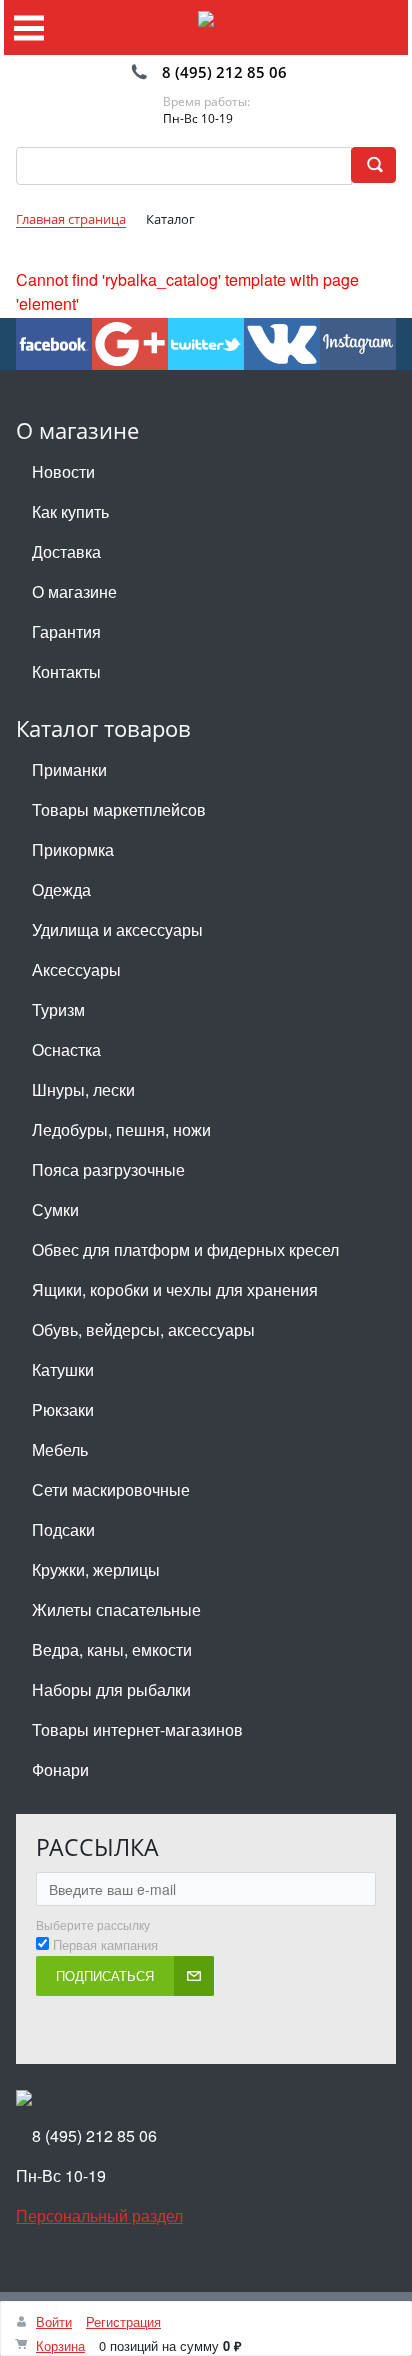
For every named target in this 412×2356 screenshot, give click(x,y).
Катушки (63, 1369)
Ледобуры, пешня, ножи (121, 1129)
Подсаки (63, 1529)
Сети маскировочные (111, 1489)
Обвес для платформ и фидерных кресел (185, 1249)
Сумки (55, 1209)
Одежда (61, 889)
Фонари (60, 1769)
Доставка (66, 551)
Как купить (70, 511)
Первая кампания (105, 1945)
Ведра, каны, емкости (112, 1649)
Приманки (69, 769)
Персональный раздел (99, 2215)
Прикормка (73, 849)
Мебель (60, 1449)
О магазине (74, 591)
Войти (54, 2321)
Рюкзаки (63, 1409)
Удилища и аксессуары (117, 929)
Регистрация (123, 2321)
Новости (63, 471)
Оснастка (66, 1049)
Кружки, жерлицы (96, 1569)
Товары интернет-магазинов (137, 1729)
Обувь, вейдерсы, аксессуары (143, 1329)
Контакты (66, 671)
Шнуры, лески (83, 1089)
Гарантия (66, 631)
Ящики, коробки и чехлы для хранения (175, 1289)
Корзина (60, 2345)
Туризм (58, 1009)
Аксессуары (76, 969)
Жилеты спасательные (116, 1609)
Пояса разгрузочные (108, 1169)
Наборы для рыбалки (111, 1689)
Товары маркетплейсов (119, 809)
